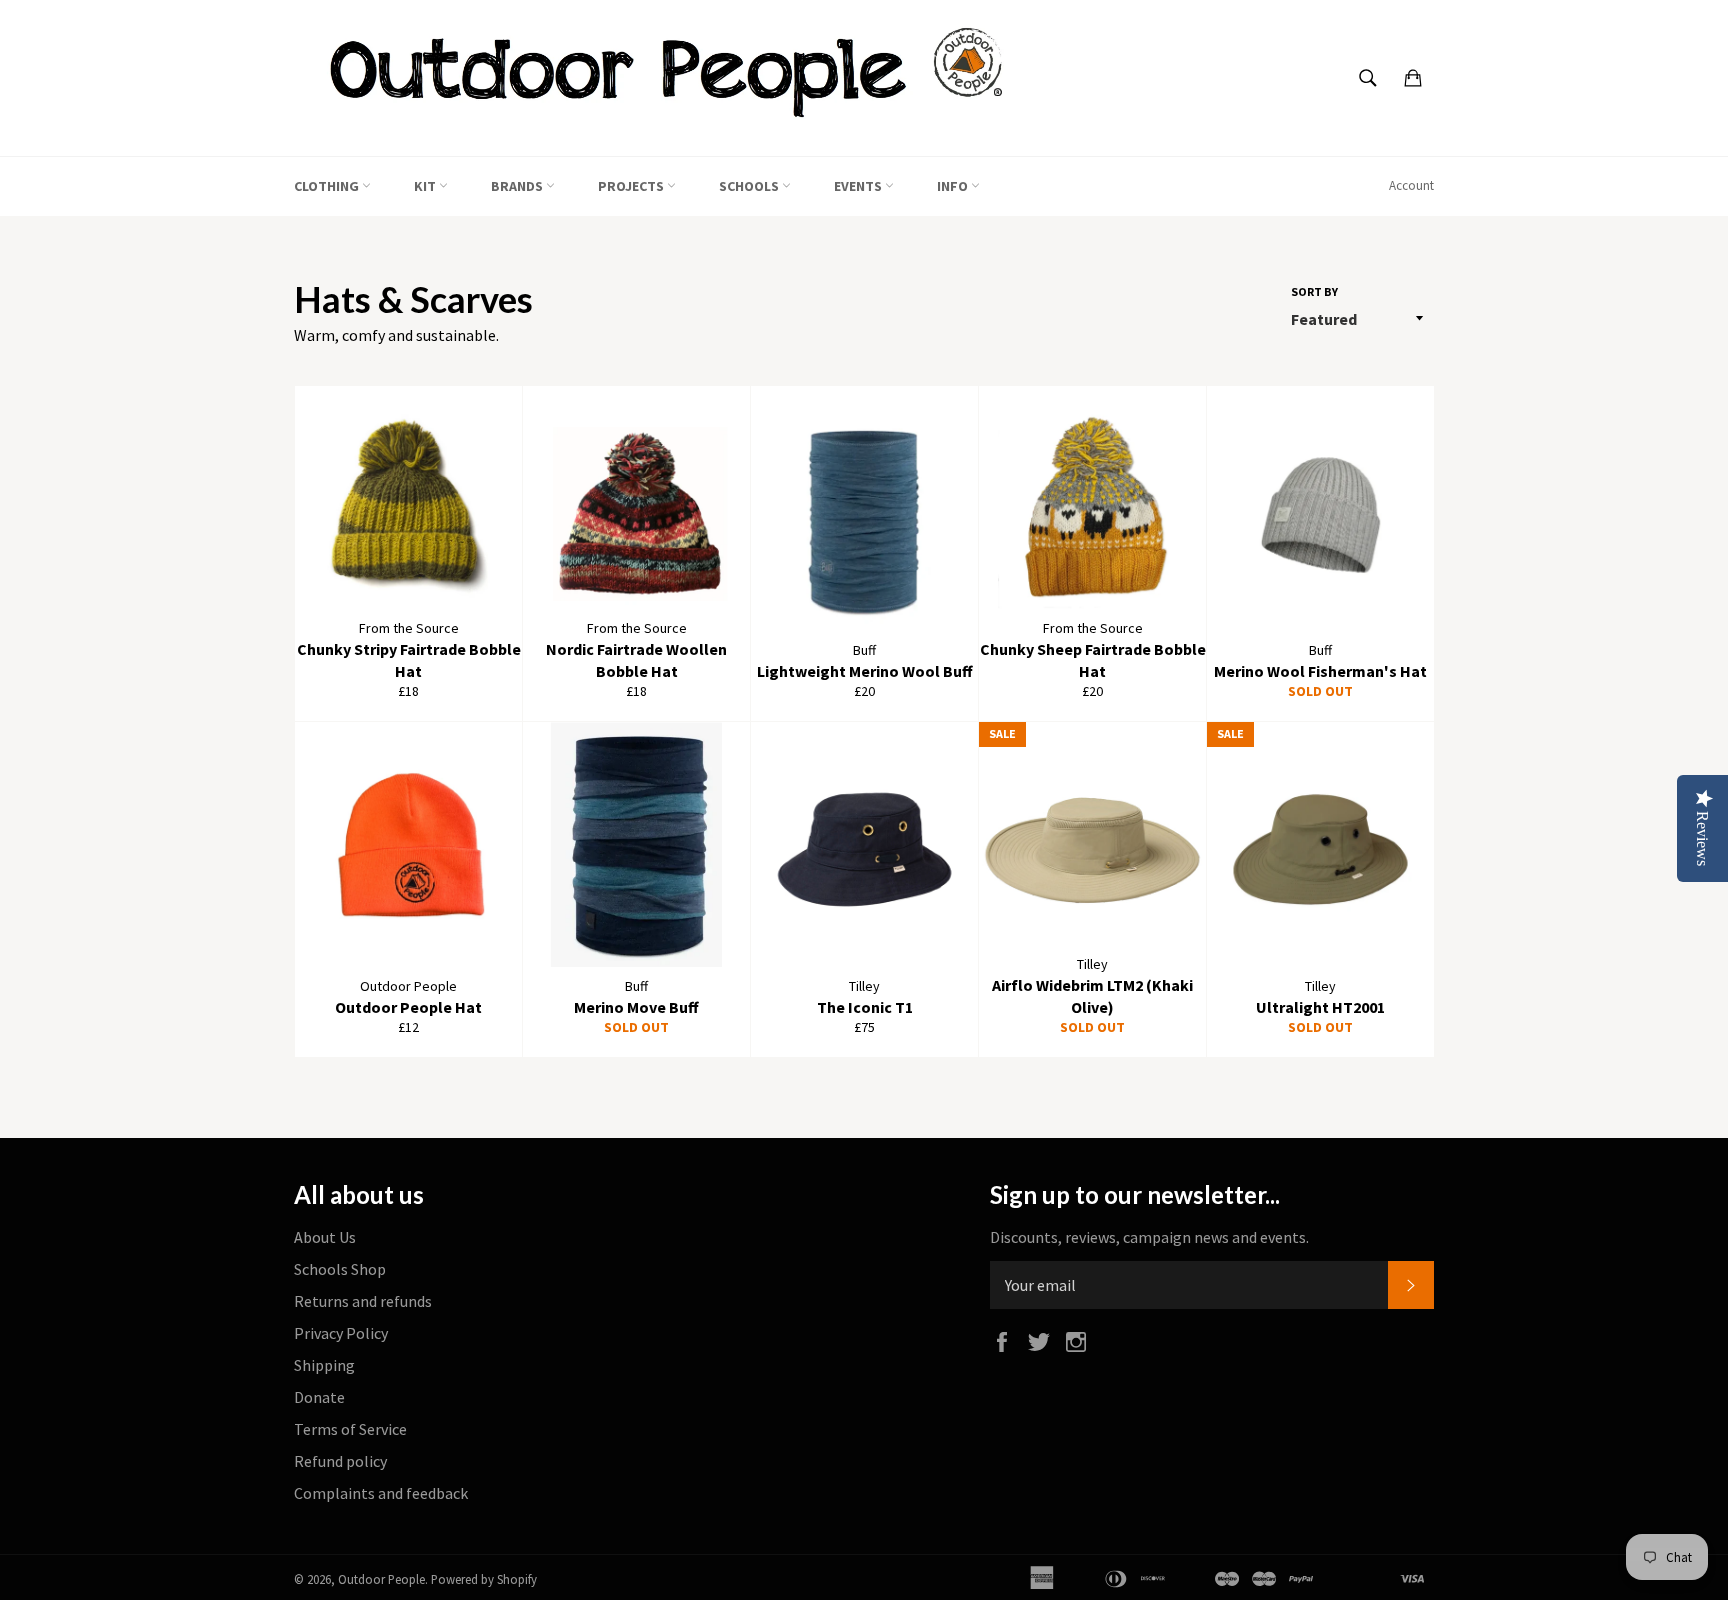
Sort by (1314, 291)
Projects (632, 186)
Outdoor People (381, 1579)
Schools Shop (340, 1269)
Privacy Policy (341, 1333)
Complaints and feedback (381, 1493)
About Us (325, 1237)
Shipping (324, 1365)
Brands (518, 186)
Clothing (328, 186)
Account (1411, 185)
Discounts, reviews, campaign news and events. (1149, 1237)
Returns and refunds (363, 1301)
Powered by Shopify (484, 1579)
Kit (426, 186)
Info (954, 186)
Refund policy (340, 1461)
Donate (319, 1397)
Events (859, 186)
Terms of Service (350, 1429)
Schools (750, 186)
